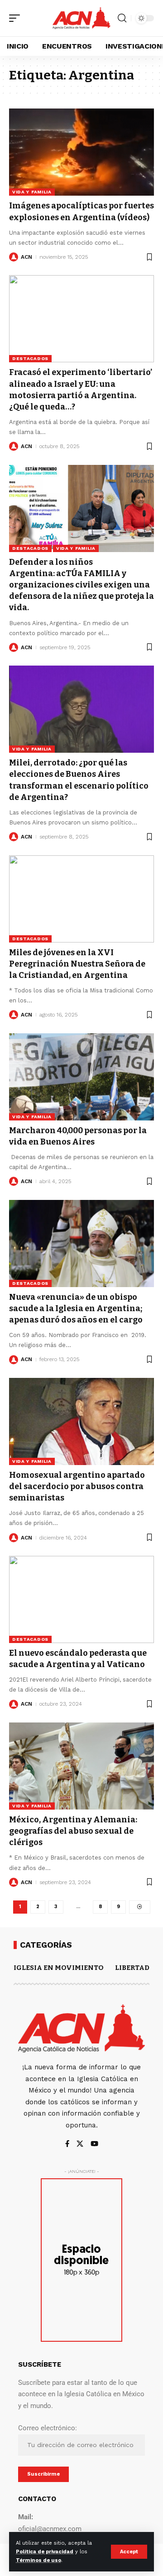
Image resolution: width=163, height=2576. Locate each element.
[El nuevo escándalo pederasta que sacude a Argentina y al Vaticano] (81, 1599)
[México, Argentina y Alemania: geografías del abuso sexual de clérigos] (81, 1766)
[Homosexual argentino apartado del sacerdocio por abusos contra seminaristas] (81, 1421)
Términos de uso (38, 2560)
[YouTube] (94, 2144)
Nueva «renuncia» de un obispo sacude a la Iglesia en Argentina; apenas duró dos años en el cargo (76, 1308)
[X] (80, 2144)
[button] (129, 2552)
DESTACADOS (30, 358)
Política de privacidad (45, 2552)
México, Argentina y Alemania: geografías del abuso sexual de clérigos (73, 1831)
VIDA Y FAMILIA (32, 192)
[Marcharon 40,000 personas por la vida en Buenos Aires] (81, 1077)
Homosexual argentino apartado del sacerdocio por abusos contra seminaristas (77, 1486)
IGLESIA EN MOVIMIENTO (59, 1968)
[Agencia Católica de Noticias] (81, 18)
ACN (26, 257)
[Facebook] (67, 2144)
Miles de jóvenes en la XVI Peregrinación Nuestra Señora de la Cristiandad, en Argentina (77, 964)
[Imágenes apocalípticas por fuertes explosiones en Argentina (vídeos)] (81, 152)
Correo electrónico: (48, 2428)
